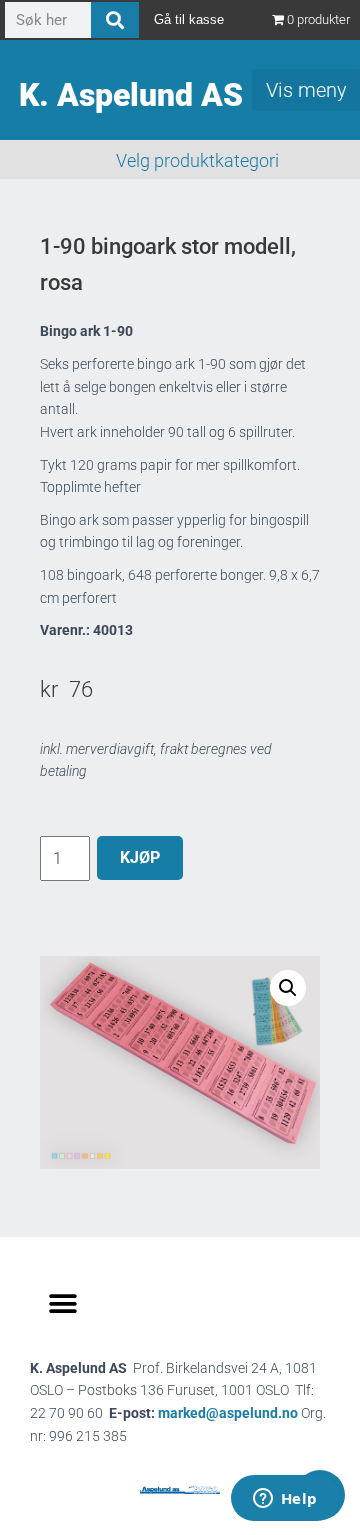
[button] (288, 988)
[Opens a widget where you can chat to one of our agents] (285, 1500)
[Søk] (115, 20)
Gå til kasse (189, 19)
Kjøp (140, 857)
